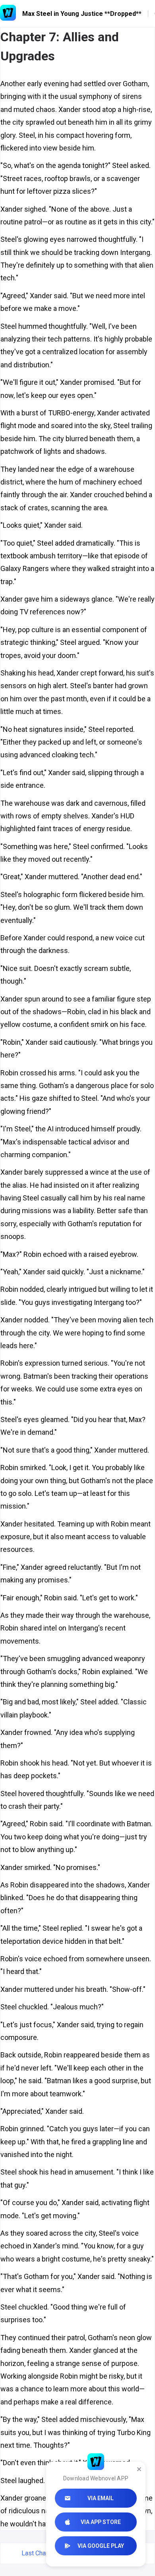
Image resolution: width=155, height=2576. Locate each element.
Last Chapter (39, 2553)
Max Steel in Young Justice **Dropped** (82, 14)
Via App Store (101, 2522)
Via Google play (101, 2546)
